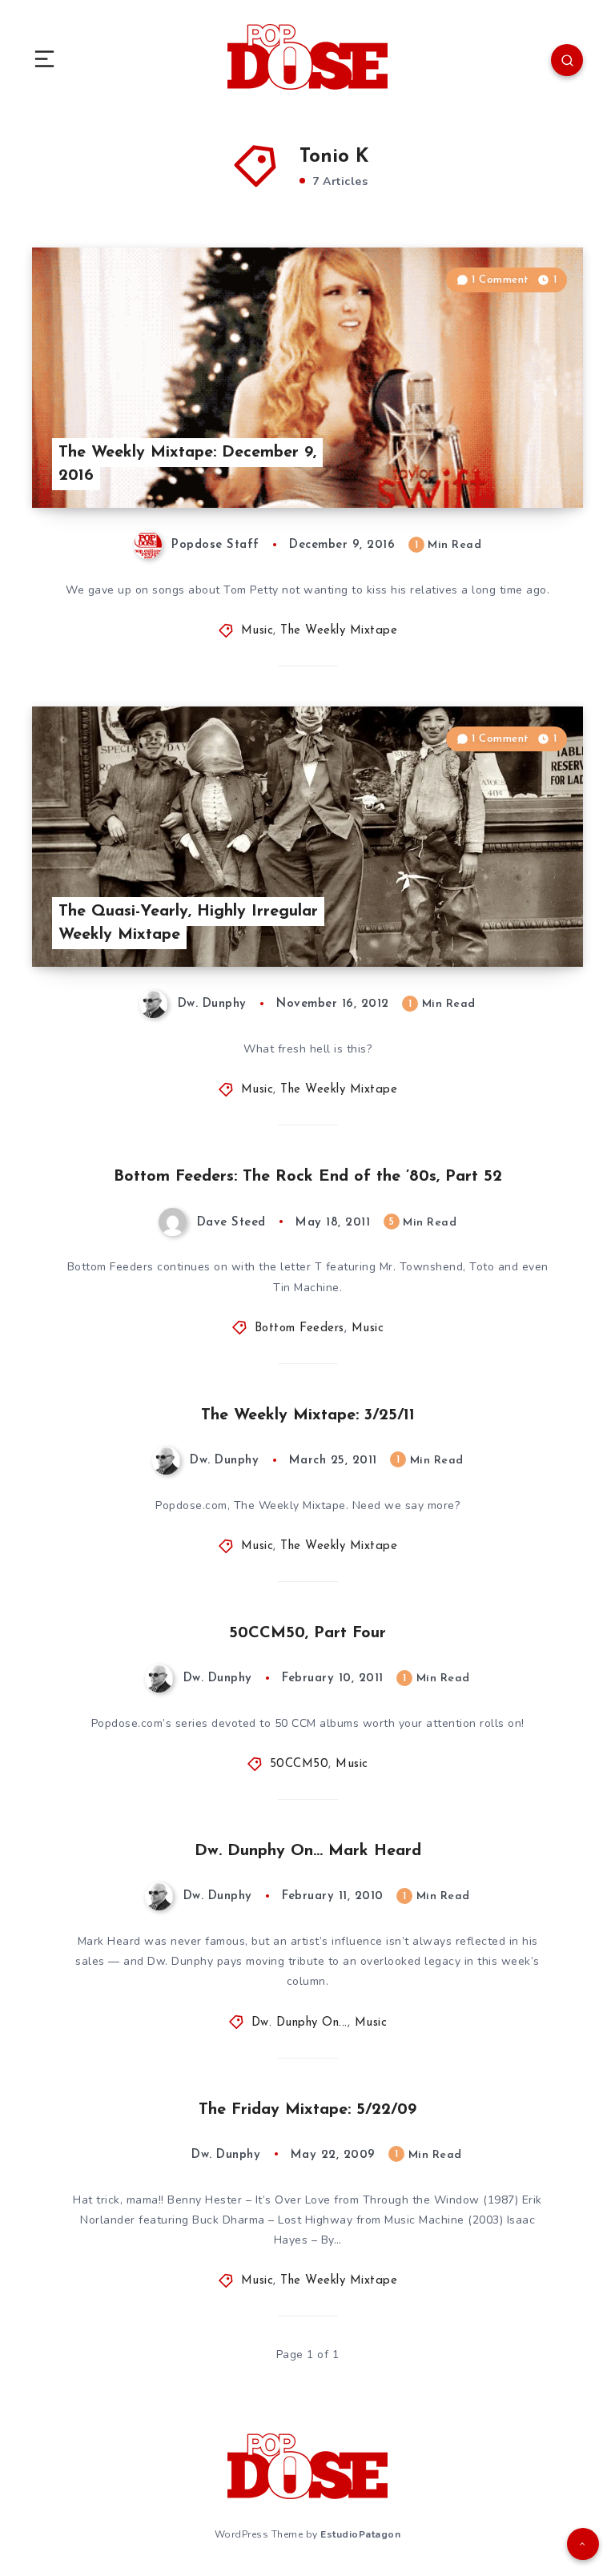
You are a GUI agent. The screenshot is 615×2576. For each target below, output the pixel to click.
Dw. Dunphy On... (299, 2023)
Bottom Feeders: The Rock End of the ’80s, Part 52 (308, 1177)
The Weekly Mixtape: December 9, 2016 (187, 464)
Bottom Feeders (299, 1328)
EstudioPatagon (360, 2534)
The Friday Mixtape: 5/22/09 (307, 2110)
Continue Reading (527, 462)
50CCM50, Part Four (307, 1633)
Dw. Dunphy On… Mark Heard (308, 1851)
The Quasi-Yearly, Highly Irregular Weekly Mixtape (188, 923)
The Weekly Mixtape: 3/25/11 (308, 1415)
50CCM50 (299, 1764)
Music (257, 631)
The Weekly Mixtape (339, 631)
